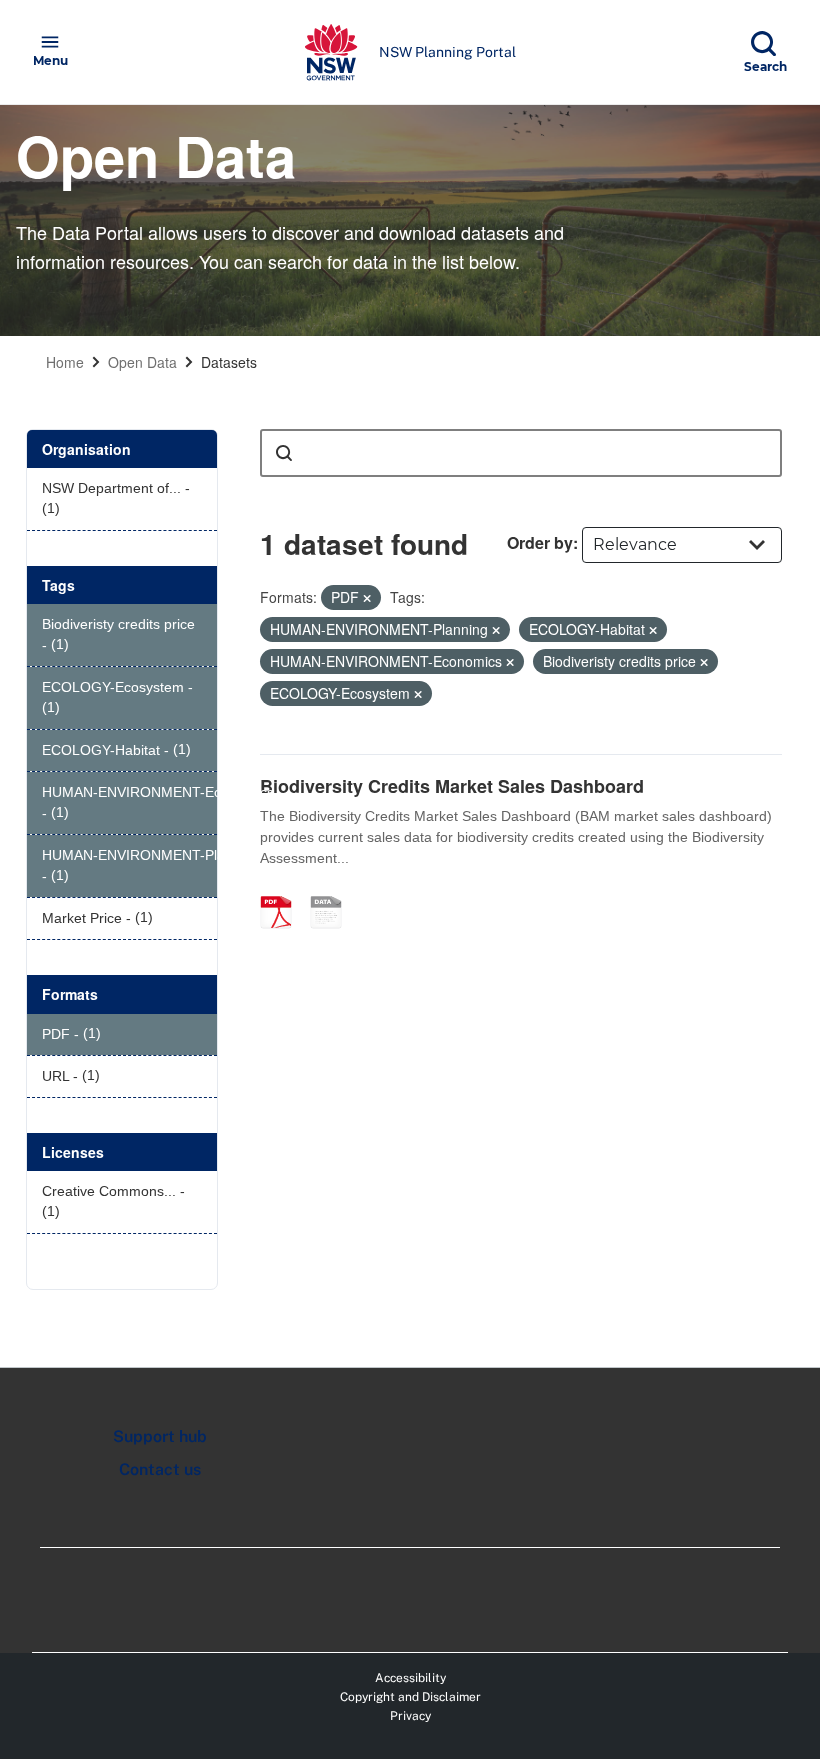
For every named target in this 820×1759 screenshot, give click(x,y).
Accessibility (410, 1678)
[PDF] (283, 891)
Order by (540, 542)
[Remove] (367, 598)
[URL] (333, 891)
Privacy (410, 1716)
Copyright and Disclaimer (410, 1697)
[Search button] (284, 453)
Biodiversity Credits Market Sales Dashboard (452, 786)
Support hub (160, 1436)
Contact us (160, 1469)
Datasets (229, 362)
